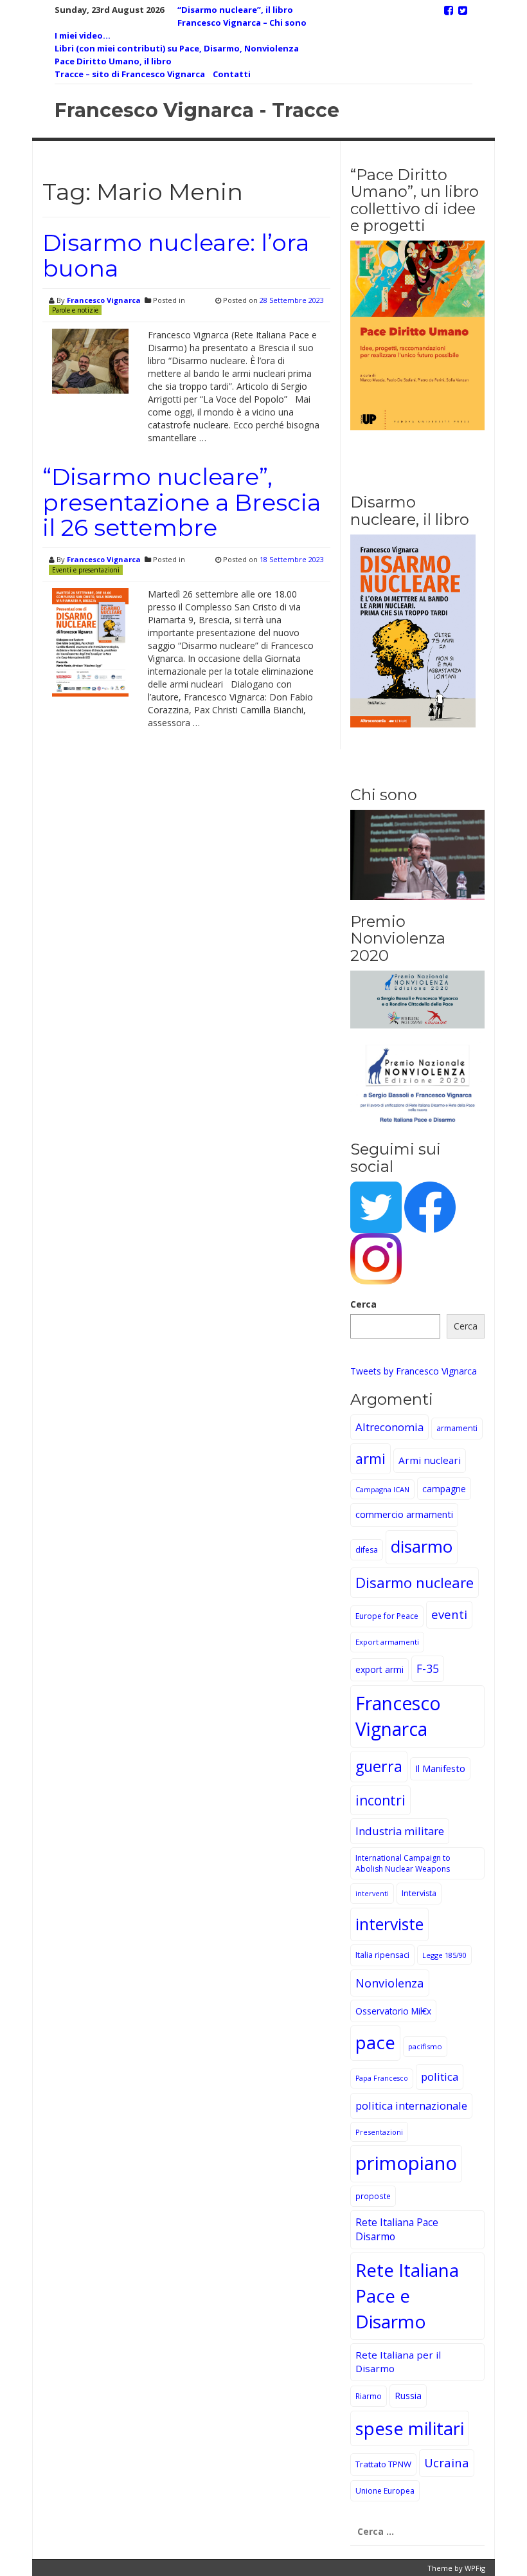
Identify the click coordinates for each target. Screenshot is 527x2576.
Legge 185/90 (444, 1955)
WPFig (475, 2568)
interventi (372, 1893)
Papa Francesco (382, 2078)
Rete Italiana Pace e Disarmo (407, 2296)
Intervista (419, 1893)
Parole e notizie (75, 310)
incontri (380, 1800)
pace (375, 2042)
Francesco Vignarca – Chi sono (242, 23)
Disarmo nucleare (415, 1582)
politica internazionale (411, 2106)
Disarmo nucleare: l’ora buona (176, 255)
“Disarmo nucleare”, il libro (235, 10)
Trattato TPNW (383, 2464)
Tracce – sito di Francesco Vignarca (130, 74)
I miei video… (83, 35)
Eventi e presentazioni (86, 570)
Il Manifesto (440, 1768)
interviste (389, 1924)
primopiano (406, 2163)
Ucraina (447, 2462)
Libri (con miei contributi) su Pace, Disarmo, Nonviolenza (177, 48)
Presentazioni (379, 2132)
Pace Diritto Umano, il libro (113, 61)
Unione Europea (385, 2491)
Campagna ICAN (382, 1489)
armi (371, 1458)
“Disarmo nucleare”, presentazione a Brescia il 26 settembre (182, 502)
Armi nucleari (430, 1460)
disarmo (422, 1547)
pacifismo (425, 2046)
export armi (380, 1669)
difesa (367, 1550)
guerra (379, 1766)
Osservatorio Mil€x (393, 2011)
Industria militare (400, 1831)
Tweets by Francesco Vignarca (414, 1371)
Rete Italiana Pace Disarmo (397, 2229)
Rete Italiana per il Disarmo (398, 2362)
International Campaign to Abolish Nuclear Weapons (403, 1863)
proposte (373, 2196)
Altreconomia (389, 1427)
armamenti (457, 1428)
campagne (444, 1489)
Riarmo (369, 2396)
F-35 (428, 1668)
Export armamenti (387, 1642)
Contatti (232, 74)
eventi (449, 1614)
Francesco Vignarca (104, 300)
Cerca (363, 1304)
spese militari (410, 2428)
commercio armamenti (404, 1514)
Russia (408, 2396)
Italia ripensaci (382, 1955)
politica (440, 2077)
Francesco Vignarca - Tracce (197, 110)
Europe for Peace (387, 1616)
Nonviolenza (390, 1983)
